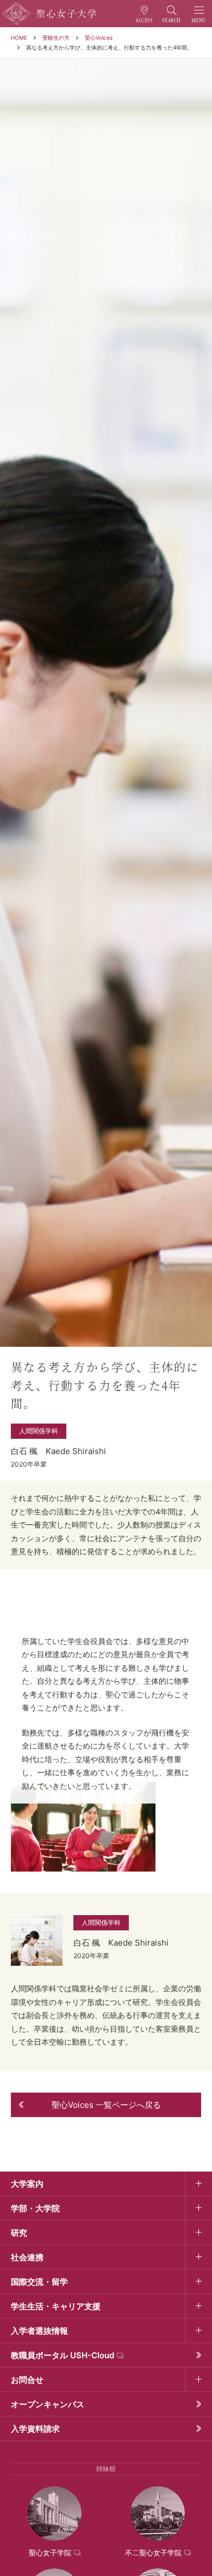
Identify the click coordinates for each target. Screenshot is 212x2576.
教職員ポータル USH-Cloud (63, 2355)
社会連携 (27, 2257)
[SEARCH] (172, 14)
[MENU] (199, 14)
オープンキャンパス (48, 2404)
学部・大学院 (35, 2208)
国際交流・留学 (39, 2282)
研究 (19, 2233)
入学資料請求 (35, 2429)
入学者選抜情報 (39, 2331)
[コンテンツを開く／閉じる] (198, 2184)
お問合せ (27, 2380)
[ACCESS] (144, 14)
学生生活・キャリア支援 (56, 2306)
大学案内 (27, 2184)
